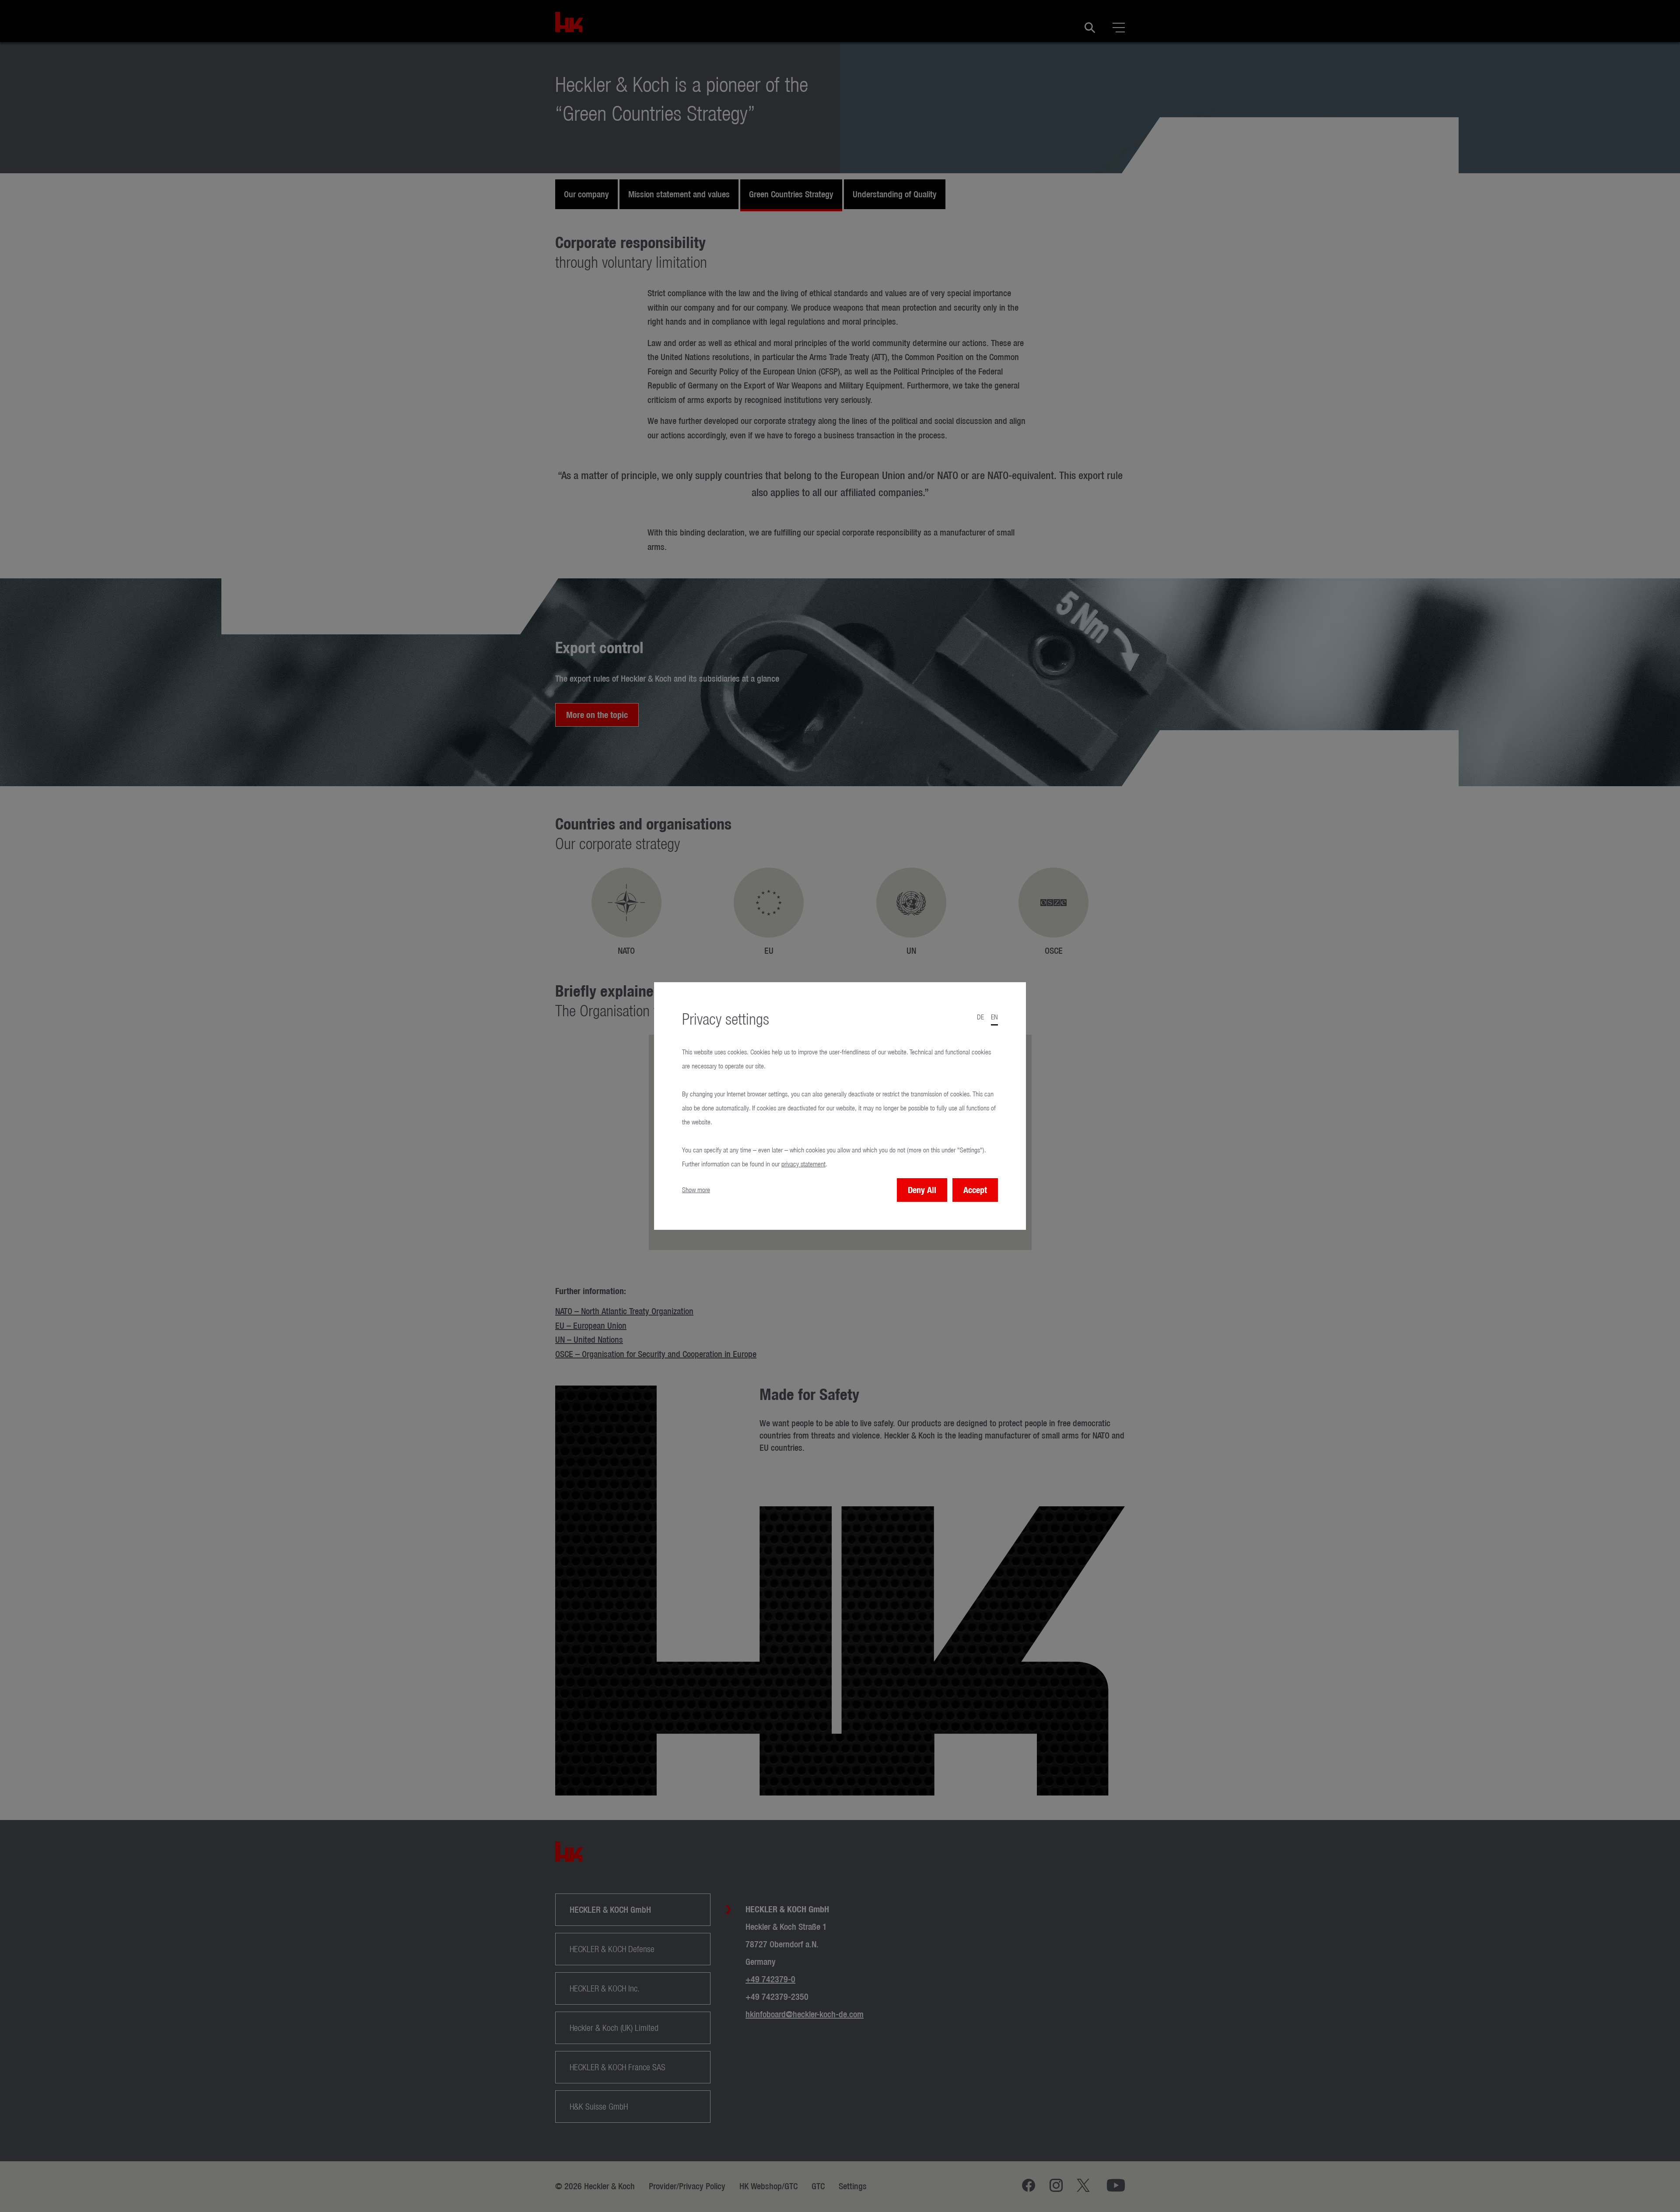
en (994, 1017)
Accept (975, 1190)
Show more (696, 1190)
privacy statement (803, 1164)
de (980, 1017)
